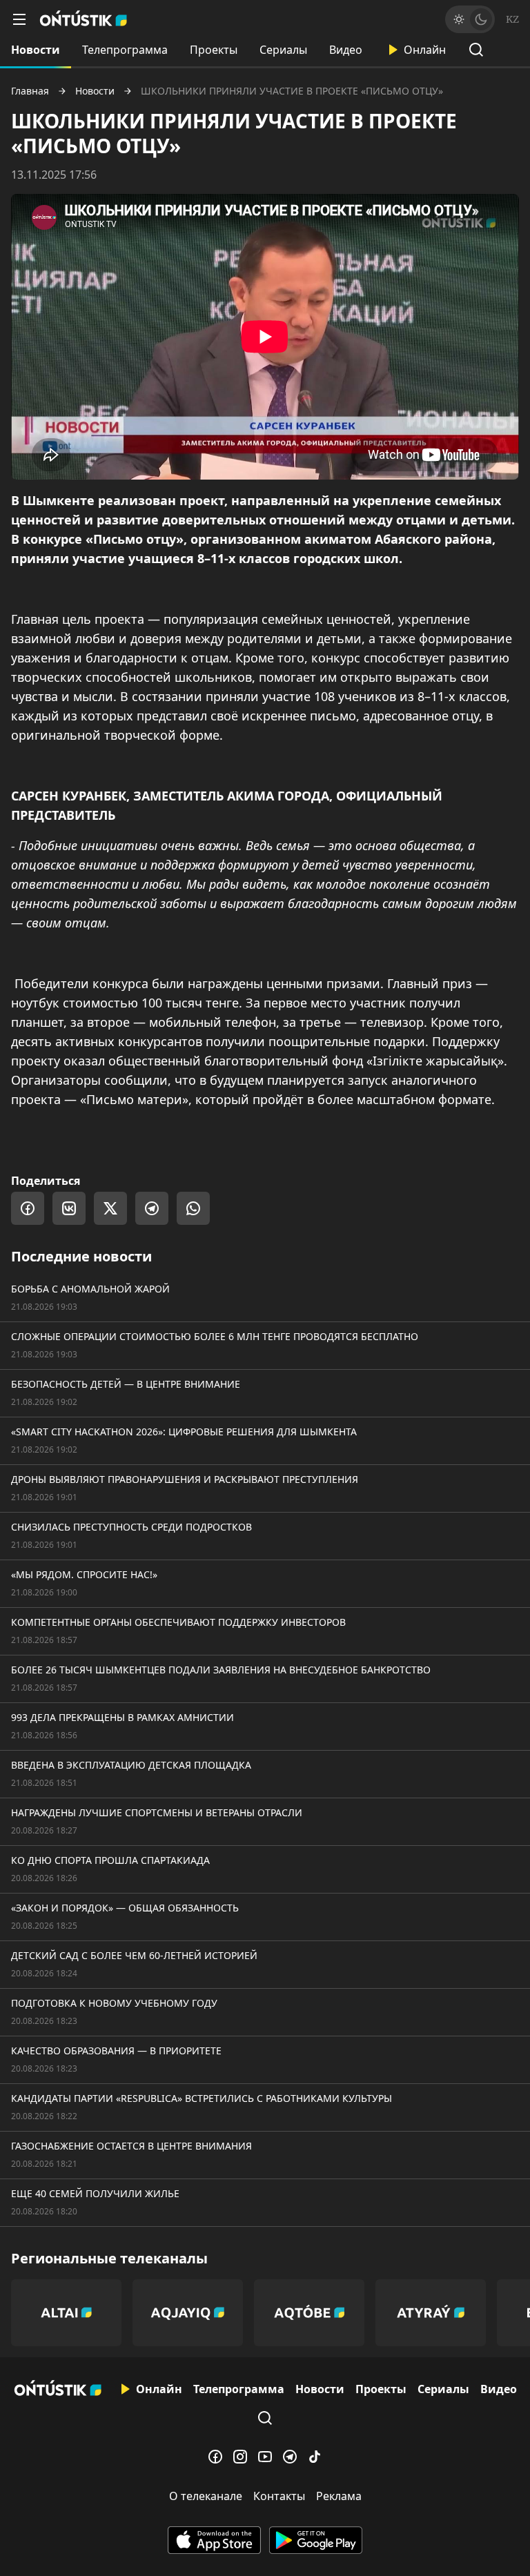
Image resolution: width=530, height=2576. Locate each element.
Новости (36, 50)
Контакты (279, 2496)
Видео (346, 50)
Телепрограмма (125, 50)
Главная (30, 91)
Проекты (214, 50)
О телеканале (206, 2496)
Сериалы (283, 50)
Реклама (339, 2496)
